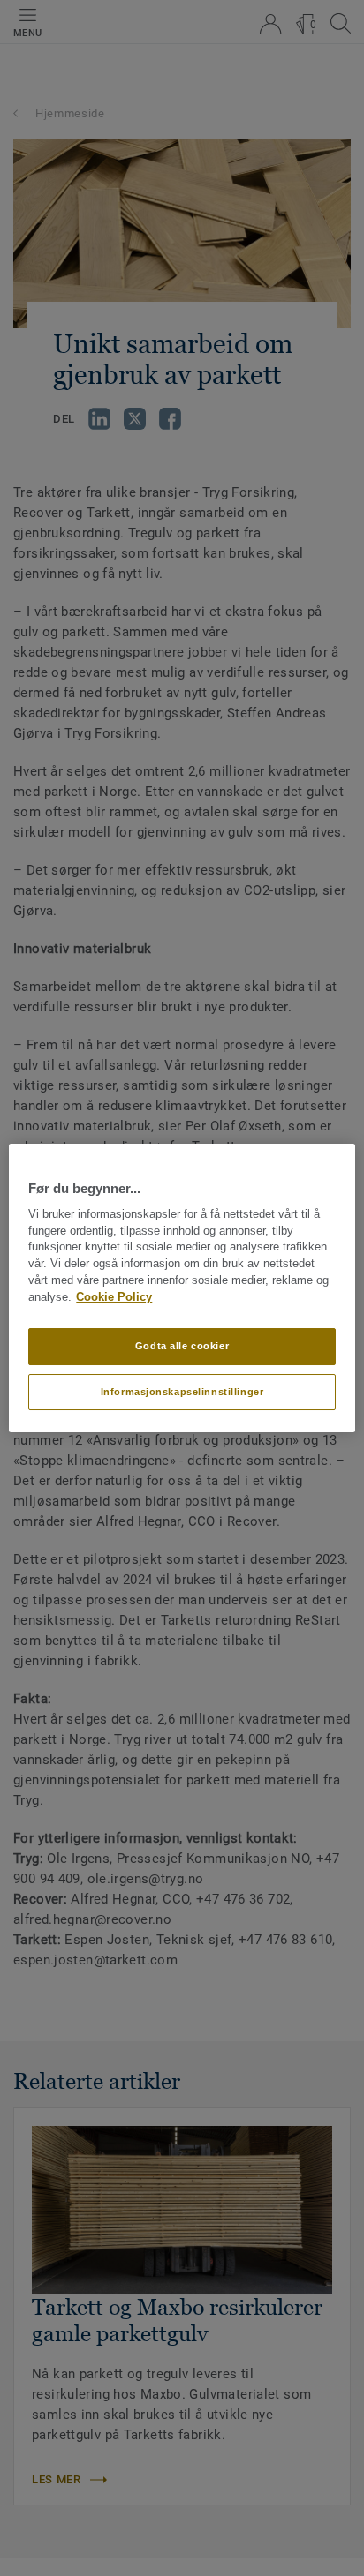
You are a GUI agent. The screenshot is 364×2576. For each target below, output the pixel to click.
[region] (182, 1288)
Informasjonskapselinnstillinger (182, 1392)
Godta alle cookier (182, 1346)
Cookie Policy (114, 1297)
